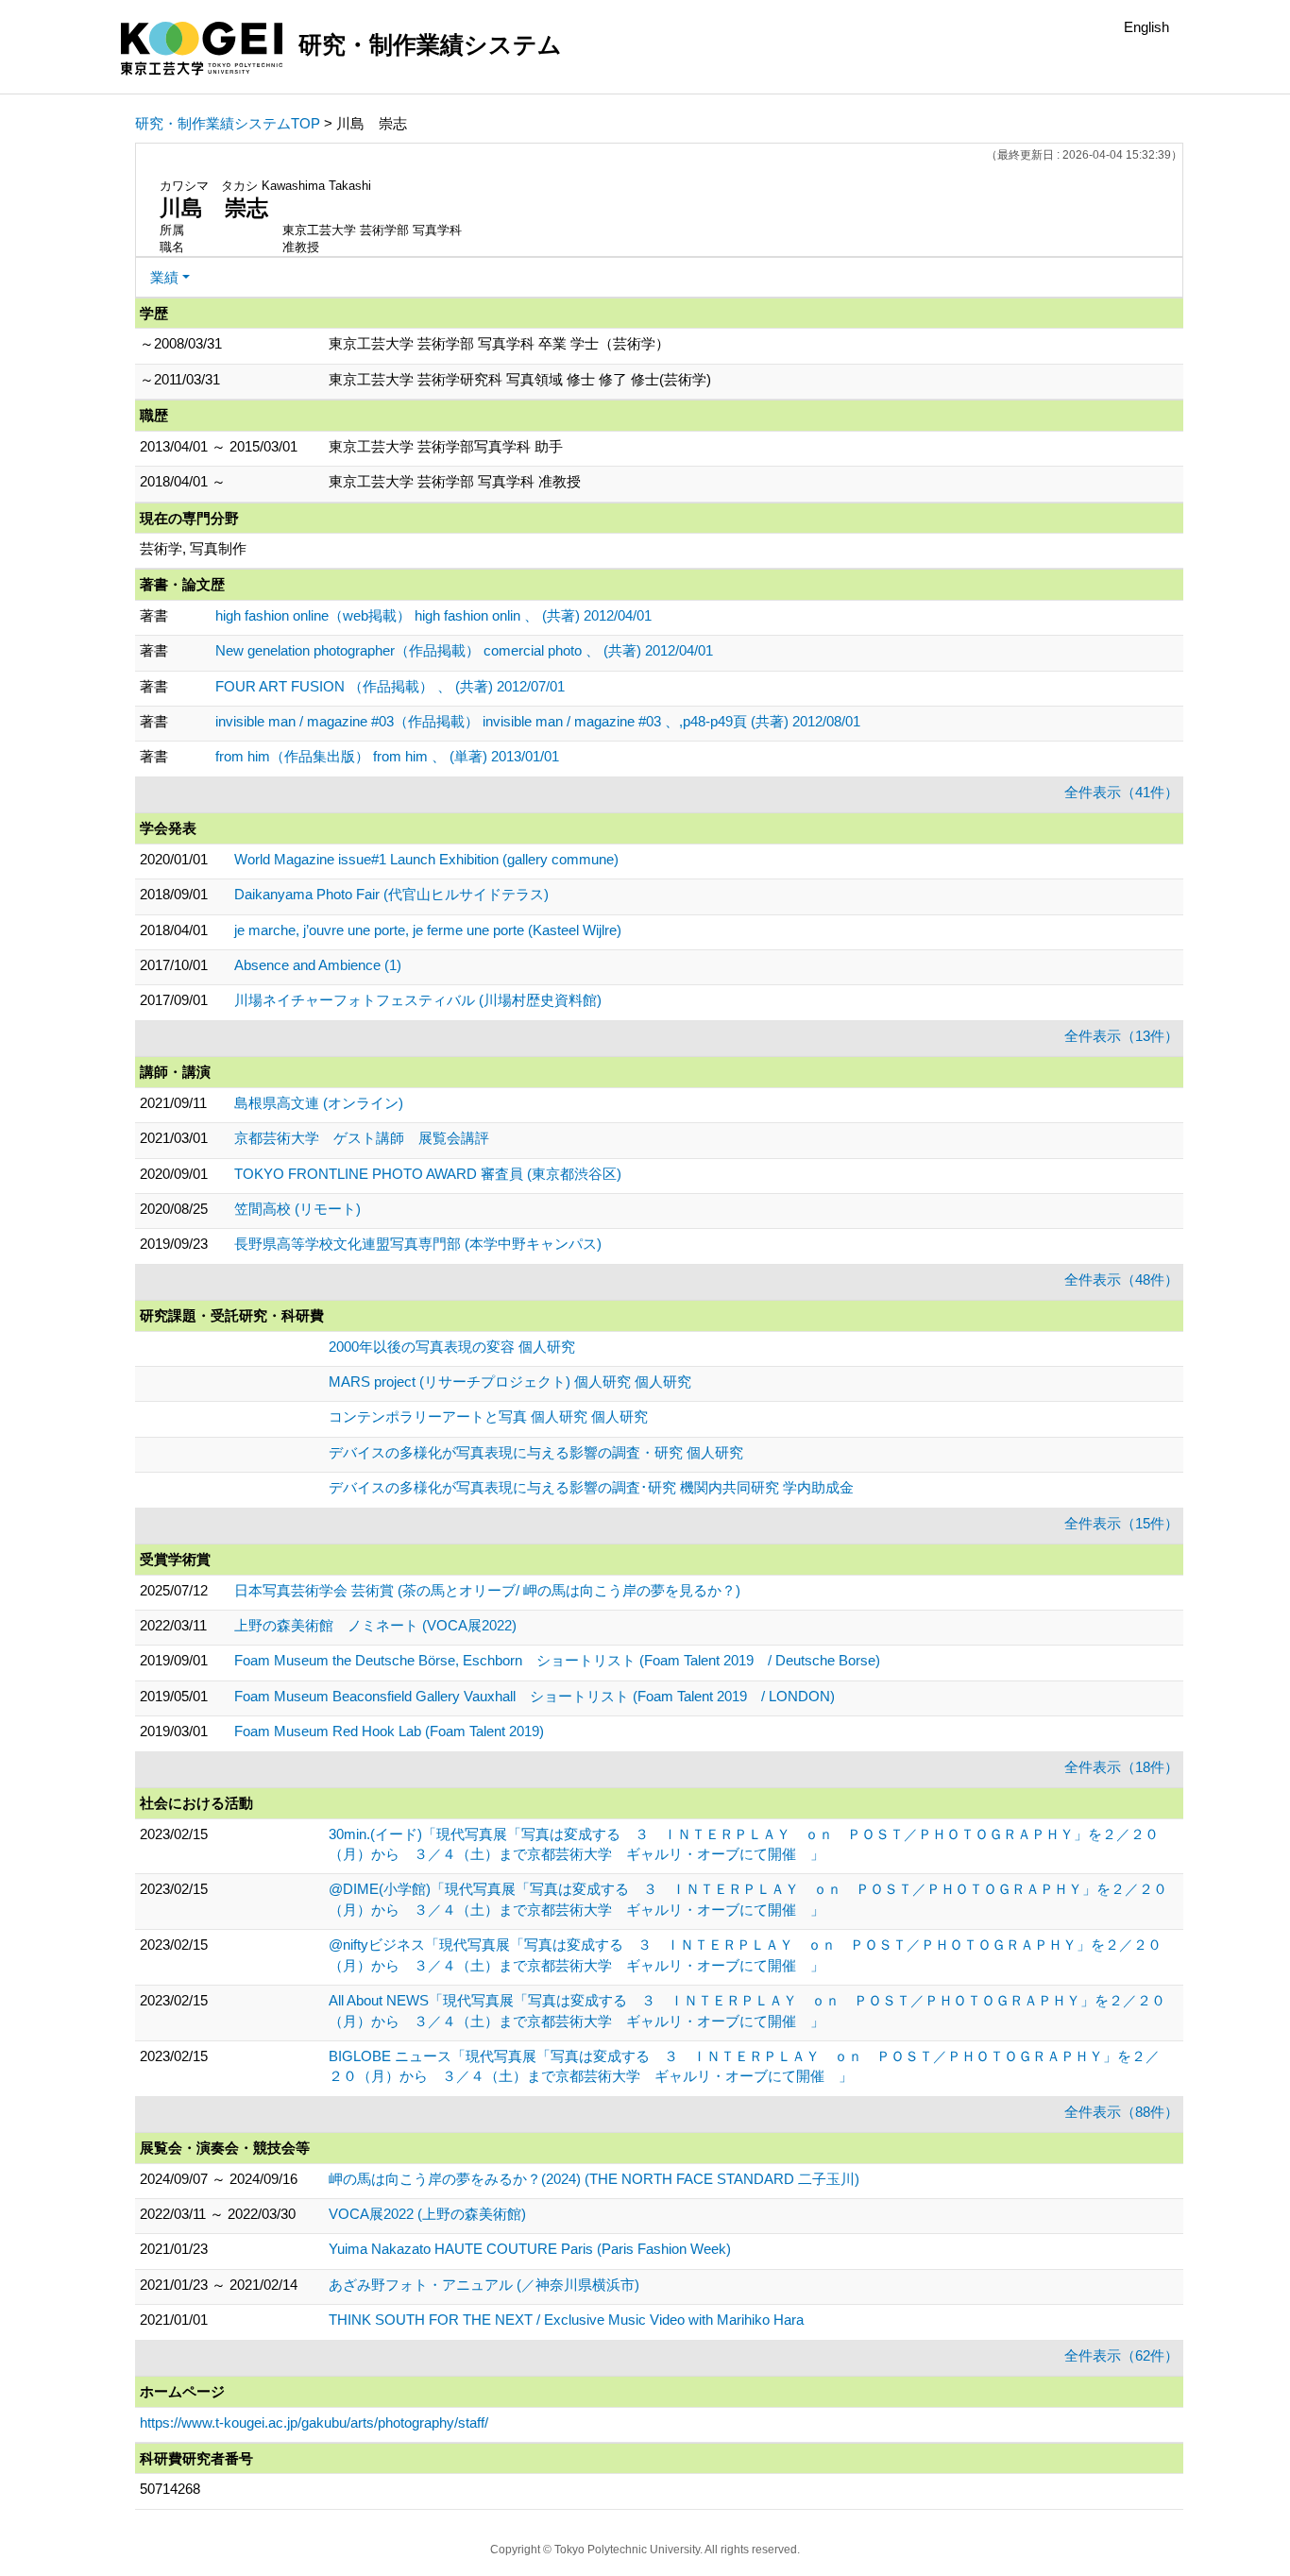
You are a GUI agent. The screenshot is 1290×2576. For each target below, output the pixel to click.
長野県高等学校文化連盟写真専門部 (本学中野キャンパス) (418, 1244)
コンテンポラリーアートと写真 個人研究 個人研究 (488, 1416)
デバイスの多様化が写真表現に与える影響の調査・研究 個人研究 (536, 1452)
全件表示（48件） (1121, 1279)
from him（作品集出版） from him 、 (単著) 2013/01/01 (387, 756)
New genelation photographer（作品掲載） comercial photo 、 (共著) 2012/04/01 (464, 650)
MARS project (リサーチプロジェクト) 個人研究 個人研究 (510, 1382)
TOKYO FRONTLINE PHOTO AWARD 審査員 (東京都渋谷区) (428, 1174)
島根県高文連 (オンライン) (319, 1103)
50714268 (170, 2489)
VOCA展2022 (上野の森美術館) (427, 2214)
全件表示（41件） (1121, 792)
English (1146, 27)
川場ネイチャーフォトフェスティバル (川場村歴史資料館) (418, 1000)
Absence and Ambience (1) (318, 965)
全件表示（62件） (1121, 2355)
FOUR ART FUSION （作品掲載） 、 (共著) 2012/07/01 (390, 686)
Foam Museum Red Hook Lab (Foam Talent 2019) (389, 1731)
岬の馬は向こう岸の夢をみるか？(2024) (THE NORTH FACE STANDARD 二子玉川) (594, 2179)
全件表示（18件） (1121, 1767)
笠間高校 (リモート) (297, 1209)
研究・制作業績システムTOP (228, 123)
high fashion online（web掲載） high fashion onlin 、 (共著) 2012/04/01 (433, 615)
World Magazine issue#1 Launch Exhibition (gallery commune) (426, 859)
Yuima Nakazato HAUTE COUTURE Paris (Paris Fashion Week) (530, 2249)
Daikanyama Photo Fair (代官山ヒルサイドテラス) (391, 894)
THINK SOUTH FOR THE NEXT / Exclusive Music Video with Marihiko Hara (566, 2320)
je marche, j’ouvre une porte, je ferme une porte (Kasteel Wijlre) (428, 930)
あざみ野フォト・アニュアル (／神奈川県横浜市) (484, 2285)
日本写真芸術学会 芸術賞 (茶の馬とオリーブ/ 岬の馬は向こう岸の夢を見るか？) (487, 1590)
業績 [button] (164, 277)
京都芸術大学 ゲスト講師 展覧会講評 (362, 1138)
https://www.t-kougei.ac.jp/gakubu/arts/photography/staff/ (314, 2422)
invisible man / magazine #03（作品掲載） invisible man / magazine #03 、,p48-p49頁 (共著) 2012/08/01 (538, 721)
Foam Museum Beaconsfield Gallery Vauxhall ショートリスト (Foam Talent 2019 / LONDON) (535, 1696)
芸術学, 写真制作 (193, 548)
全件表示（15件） (1121, 1523)
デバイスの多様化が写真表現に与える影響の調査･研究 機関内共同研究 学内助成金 (591, 1487)
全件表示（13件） (1121, 1036)
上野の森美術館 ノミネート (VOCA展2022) (375, 1625)
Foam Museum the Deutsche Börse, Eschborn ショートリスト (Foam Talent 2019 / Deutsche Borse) (557, 1660)
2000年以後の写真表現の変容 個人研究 (452, 1347)
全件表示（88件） (1121, 2112)
